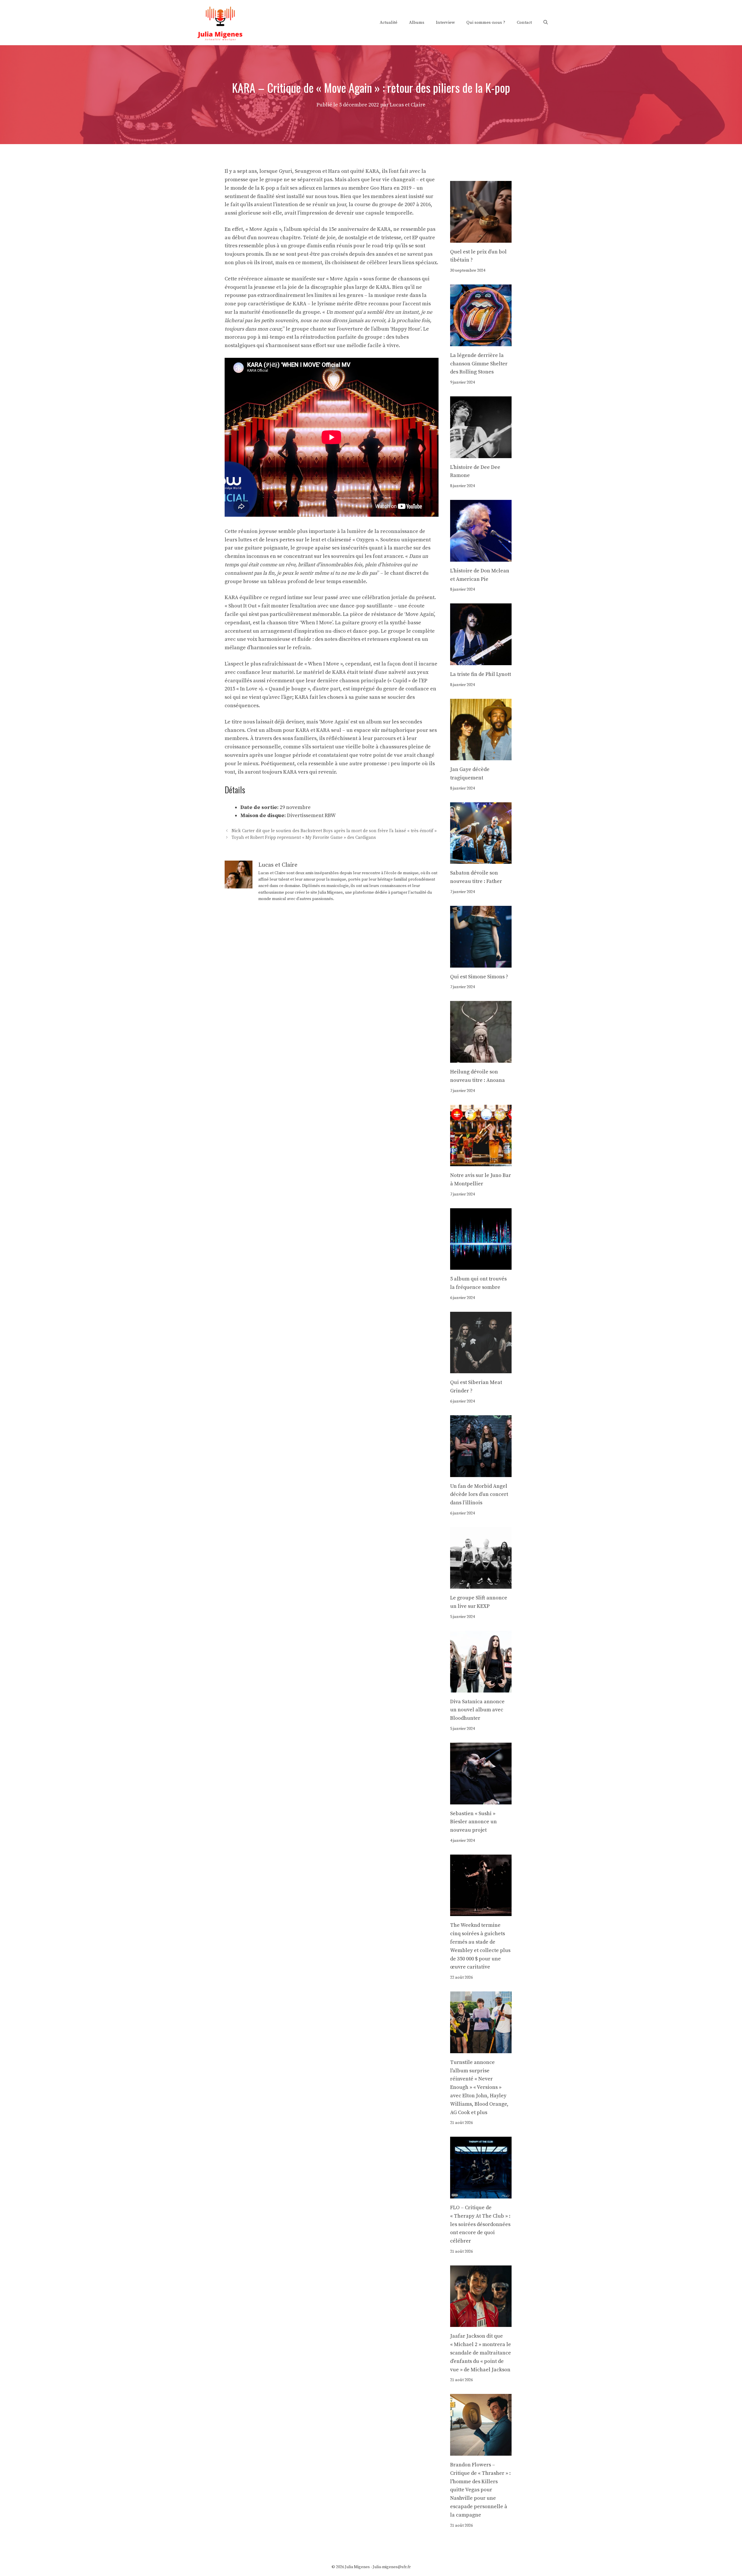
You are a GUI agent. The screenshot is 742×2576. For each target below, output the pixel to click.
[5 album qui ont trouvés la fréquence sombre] (481, 1265)
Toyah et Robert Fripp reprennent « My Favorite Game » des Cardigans (304, 838)
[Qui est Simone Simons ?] (481, 963)
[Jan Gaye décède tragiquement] (481, 756)
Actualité (389, 22)
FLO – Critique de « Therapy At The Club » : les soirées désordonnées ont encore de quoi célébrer (480, 2224)
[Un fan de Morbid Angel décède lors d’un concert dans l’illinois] (481, 1473)
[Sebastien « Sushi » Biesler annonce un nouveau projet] (481, 1800)
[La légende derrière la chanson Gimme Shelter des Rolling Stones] (481, 342)
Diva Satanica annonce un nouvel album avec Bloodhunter (477, 1710)
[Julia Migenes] (220, 22)
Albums (417, 22)
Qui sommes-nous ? (486, 22)
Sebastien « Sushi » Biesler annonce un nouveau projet (473, 1822)
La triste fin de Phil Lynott (481, 674)
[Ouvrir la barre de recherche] (546, 23)
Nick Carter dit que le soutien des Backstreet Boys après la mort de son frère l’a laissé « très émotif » (334, 831)
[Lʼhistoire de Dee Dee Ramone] (481, 454)
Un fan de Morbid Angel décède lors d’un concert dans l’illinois (479, 1495)
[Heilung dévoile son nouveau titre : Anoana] (481, 1058)
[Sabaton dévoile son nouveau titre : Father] (481, 860)
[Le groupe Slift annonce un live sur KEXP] (481, 1584)
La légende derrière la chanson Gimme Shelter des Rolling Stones (479, 364)
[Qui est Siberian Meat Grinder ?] (481, 1369)
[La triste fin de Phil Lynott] (481, 661)
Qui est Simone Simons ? (479, 977)
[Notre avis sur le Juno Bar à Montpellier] (481, 1162)
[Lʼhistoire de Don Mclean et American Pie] (481, 557)
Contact (524, 22)
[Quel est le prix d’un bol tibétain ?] (481, 238)
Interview (445, 22)
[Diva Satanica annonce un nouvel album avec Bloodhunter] (481, 1688)
